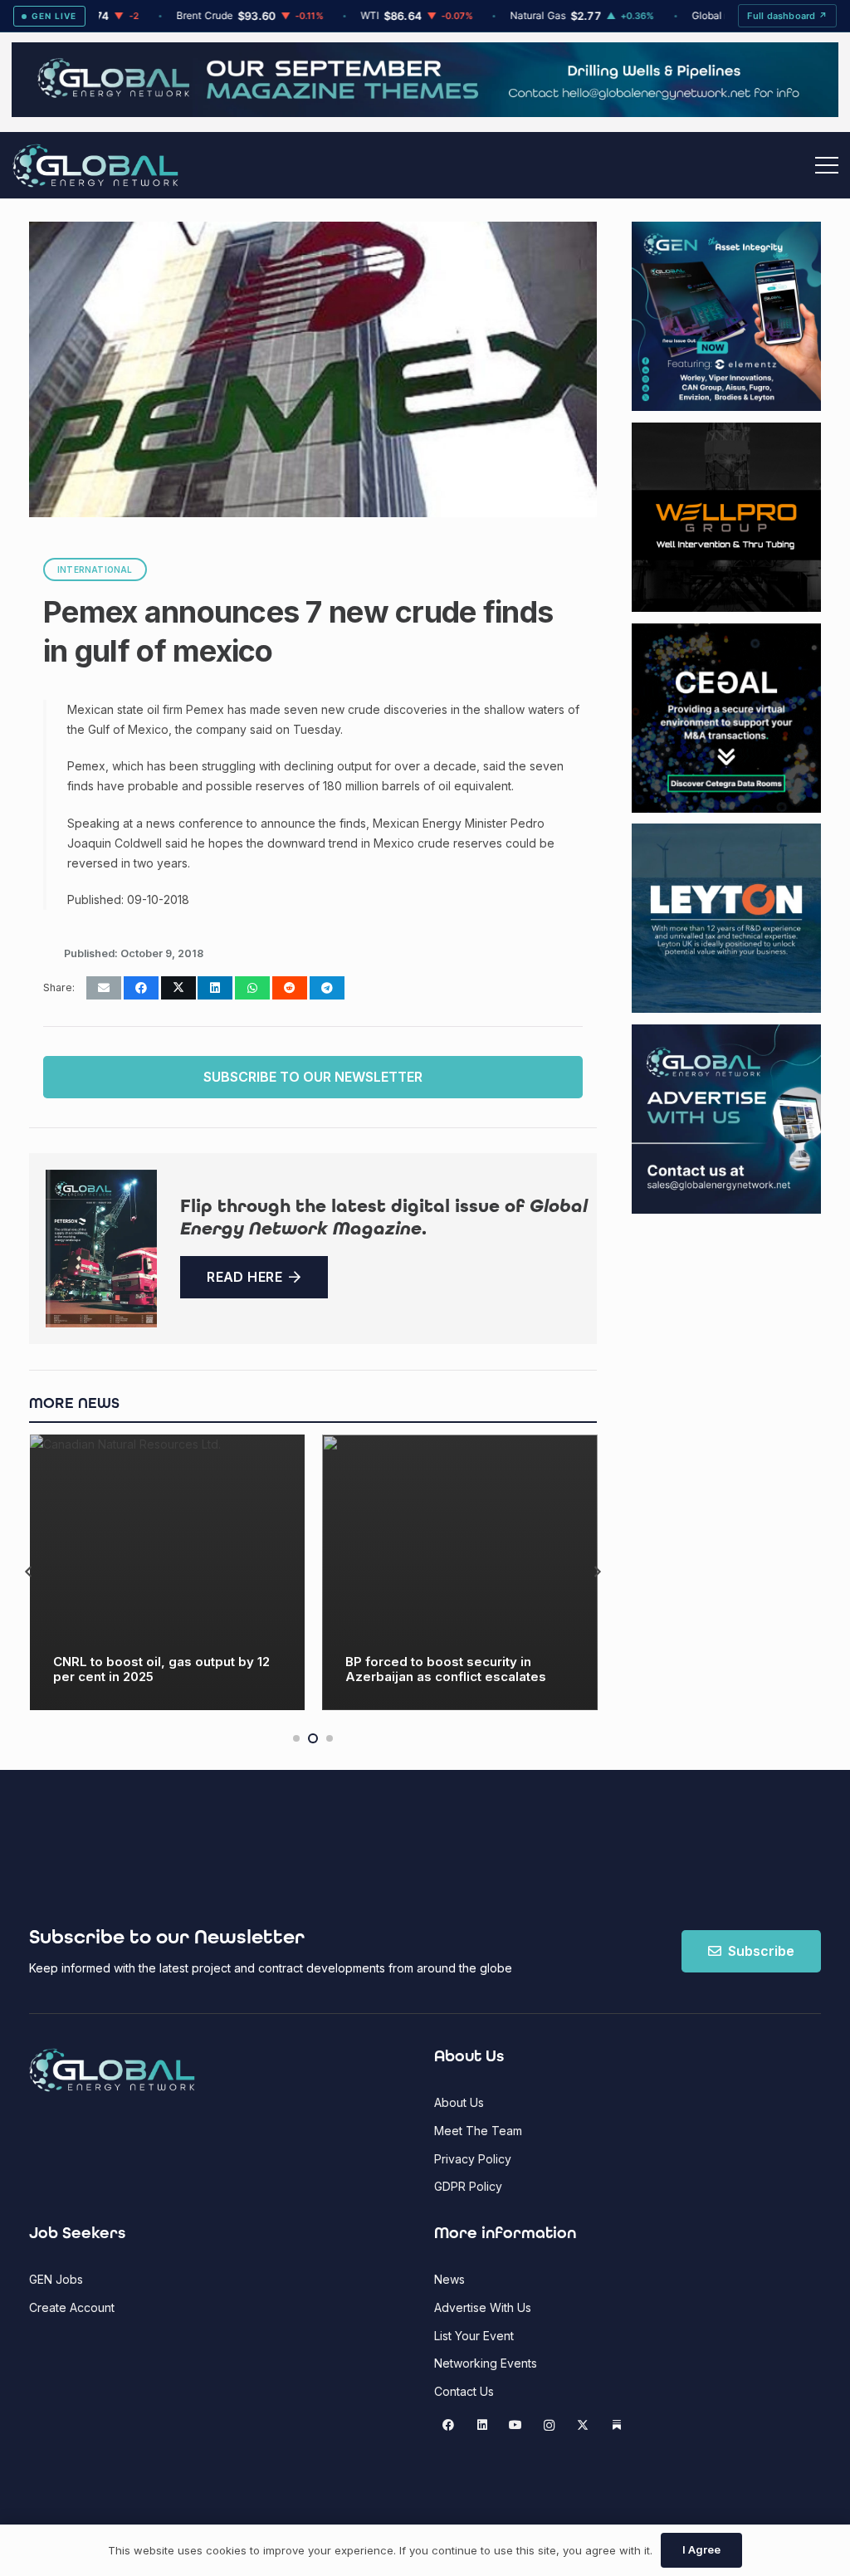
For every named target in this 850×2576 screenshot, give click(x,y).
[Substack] (616, 2425)
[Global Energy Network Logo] (95, 166)
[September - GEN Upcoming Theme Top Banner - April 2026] (425, 112)
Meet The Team (478, 2131)
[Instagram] (549, 2425)
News (449, 2279)
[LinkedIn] (482, 2425)
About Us (459, 2102)
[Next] (597, 1572)
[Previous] (29, 1572)
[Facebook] (449, 2425)
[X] (583, 2425)
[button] (827, 165)
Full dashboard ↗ (787, 16)
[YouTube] (516, 2425)
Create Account (72, 2307)
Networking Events (486, 2363)
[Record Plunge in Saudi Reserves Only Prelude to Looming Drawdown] (460, 1572)
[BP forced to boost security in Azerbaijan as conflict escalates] (167, 1572)
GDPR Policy (468, 2186)
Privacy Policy (473, 2159)
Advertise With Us (483, 2307)
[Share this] (141, 988)
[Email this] (104, 988)
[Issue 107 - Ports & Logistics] (101, 1249)
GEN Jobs (56, 2279)
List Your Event (474, 2336)
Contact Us (464, 2391)
